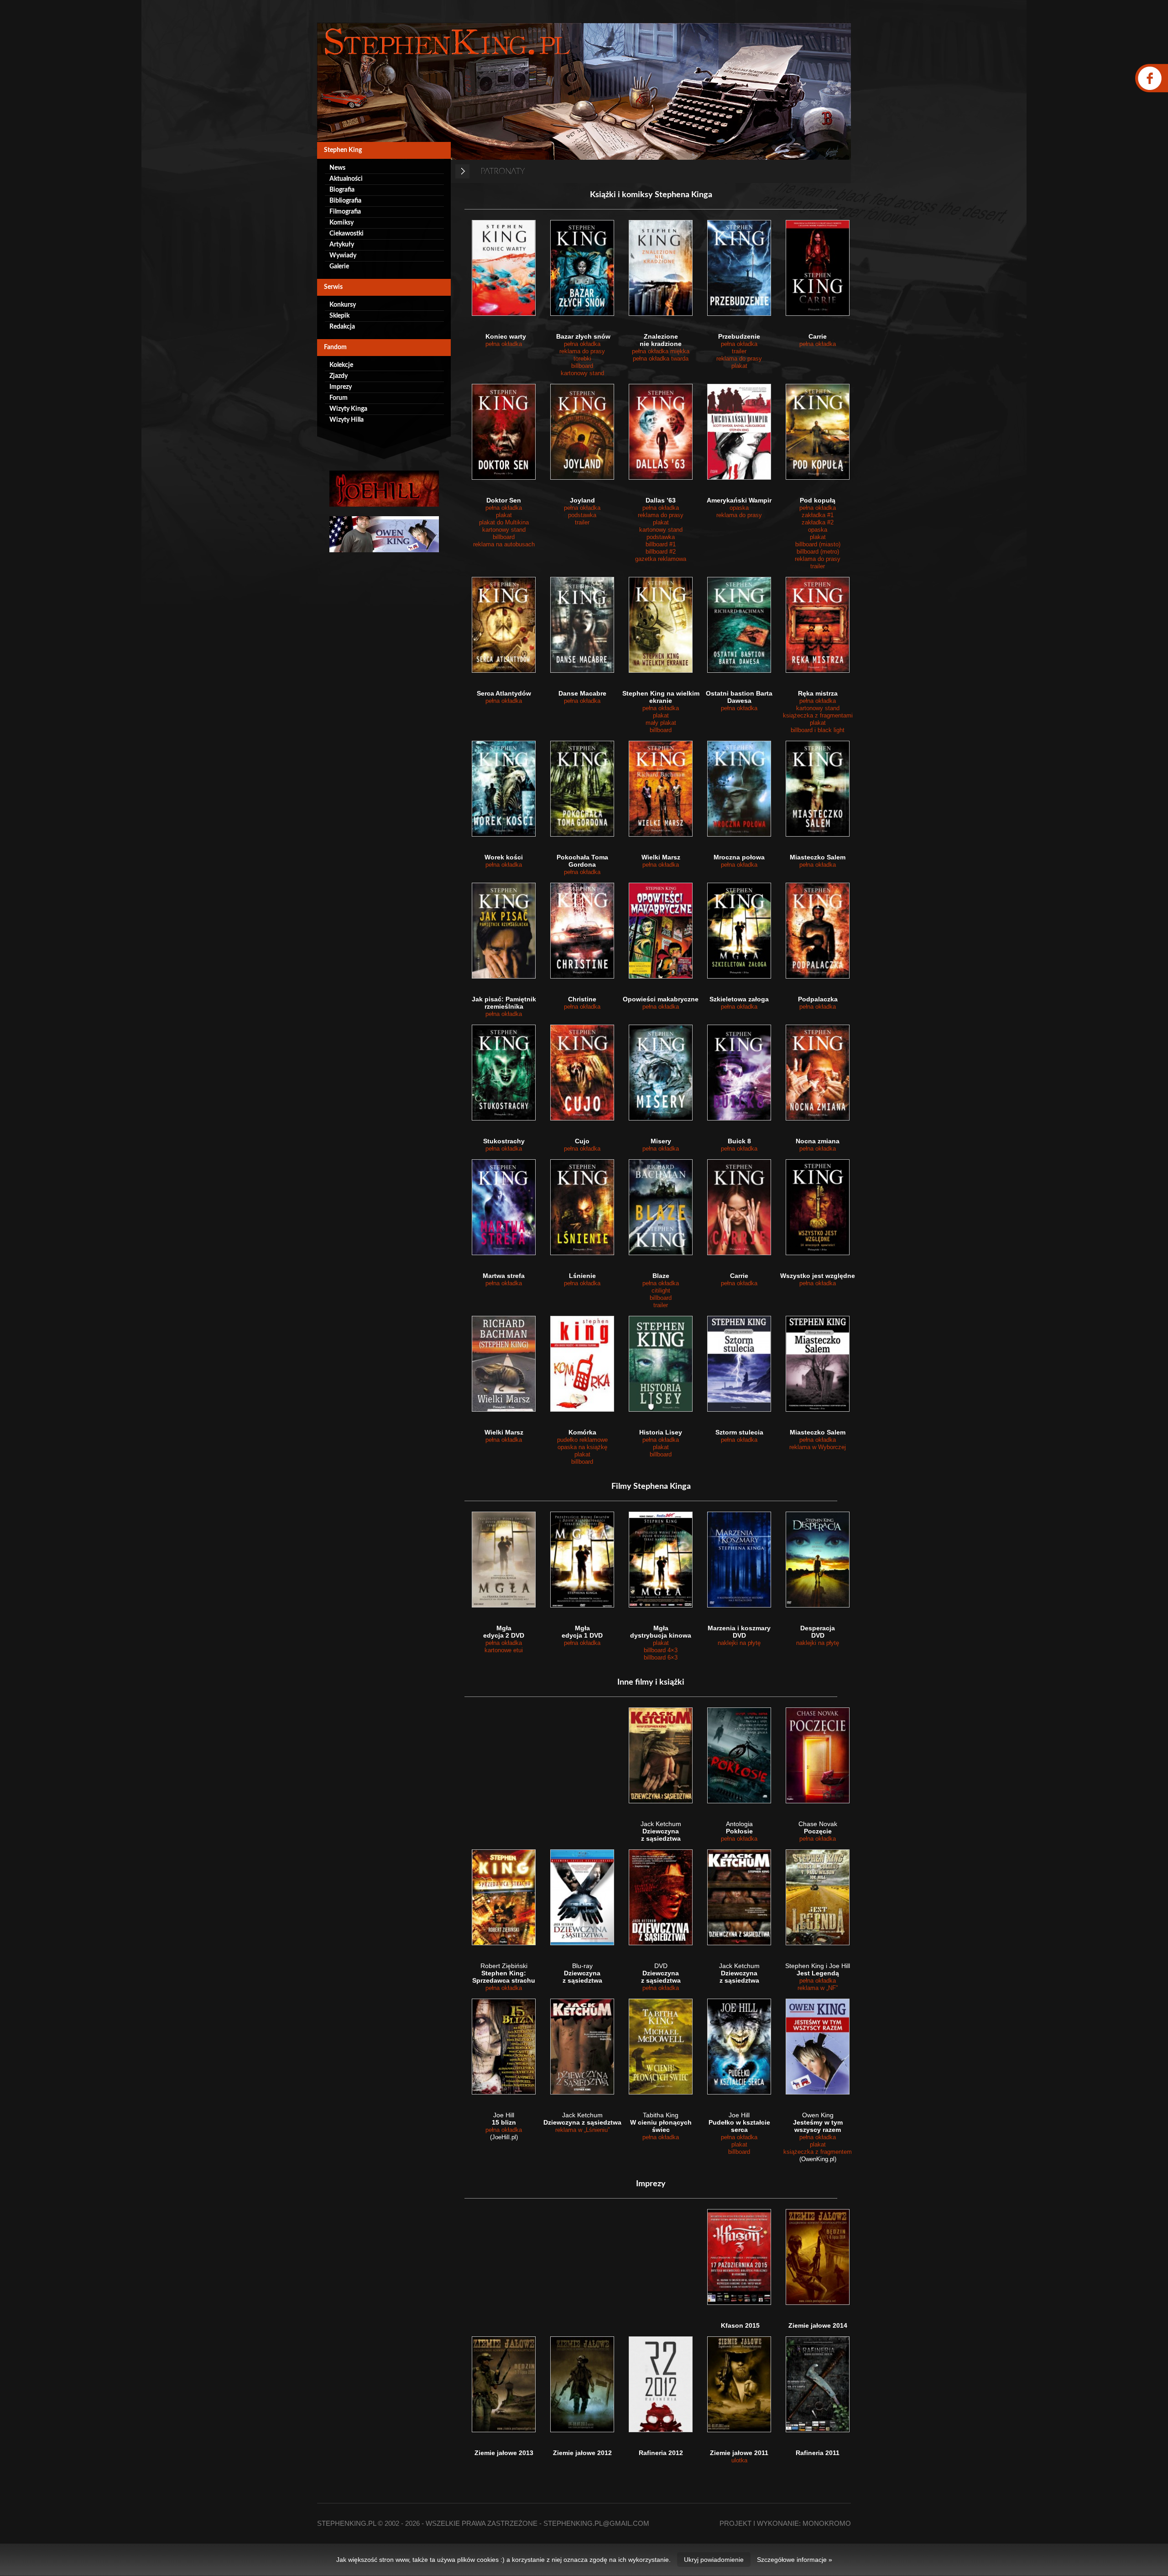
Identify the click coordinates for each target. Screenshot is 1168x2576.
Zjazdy (339, 376)
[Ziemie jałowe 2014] (818, 2257)
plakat (739, 366)
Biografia (342, 190)
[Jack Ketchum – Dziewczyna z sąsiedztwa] (661, 1755)
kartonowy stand (582, 373)
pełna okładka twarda (661, 359)
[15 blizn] (504, 2047)
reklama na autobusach (504, 544)
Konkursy (343, 305)
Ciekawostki (347, 234)
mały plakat (661, 723)
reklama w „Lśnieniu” (582, 2130)
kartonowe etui (504, 1650)
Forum (339, 398)
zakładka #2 (818, 522)
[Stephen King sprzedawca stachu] (504, 1897)
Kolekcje (341, 365)
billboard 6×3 (661, 1657)
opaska (739, 508)
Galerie (339, 267)
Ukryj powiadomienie (714, 2560)
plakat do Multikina (504, 522)
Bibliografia (345, 201)
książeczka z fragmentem (818, 2152)
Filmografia (345, 212)
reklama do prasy (582, 351)
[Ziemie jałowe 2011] (739, 2384)
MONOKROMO (827, 2523)
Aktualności (346, 179)
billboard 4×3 (661, 1650)
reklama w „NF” (818, 1988)
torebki (582, 359)
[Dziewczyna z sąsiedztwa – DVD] (661, 1897)
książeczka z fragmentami (818, 715)
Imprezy (341, 387)
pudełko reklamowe (582, 1440)
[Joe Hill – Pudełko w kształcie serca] (739, 2047)
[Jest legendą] (818, 1897)
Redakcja (342, 327)
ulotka (739, 2460)
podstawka (582, 515)
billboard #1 (661, 544)
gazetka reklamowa (661, 559)
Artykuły (342, 245)
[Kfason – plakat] (739, 2257)
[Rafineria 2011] (818, 2384)
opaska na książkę (582, 1447)
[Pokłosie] (739, 1755)
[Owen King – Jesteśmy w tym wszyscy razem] (818, 2047)
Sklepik (339, 316)
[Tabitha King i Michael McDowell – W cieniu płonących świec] (661, 2047)
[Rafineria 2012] (661, 2384)
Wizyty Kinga (348, 409)
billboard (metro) (818, 552)
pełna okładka (504, 344)
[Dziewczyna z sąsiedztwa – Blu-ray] (582, 1897)
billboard (582, 366)
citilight (661, 1291)
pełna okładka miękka (661, 351)
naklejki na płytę (739, 1643)
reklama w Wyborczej (818, 1447)
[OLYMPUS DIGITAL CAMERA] (582, 2384)
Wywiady (343, 256)
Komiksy (342, 223)
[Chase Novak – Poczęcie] (818, 1755)
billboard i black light (818, 730)
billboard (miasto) (818, 544)
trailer (739, 351)
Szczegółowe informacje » (795, 2560)
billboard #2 (661, 552)
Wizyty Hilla (347, 420)
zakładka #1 (818, 515)
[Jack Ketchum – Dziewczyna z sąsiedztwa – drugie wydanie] (739, 1897)
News (337, 168)
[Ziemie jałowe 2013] (504, 2384)
